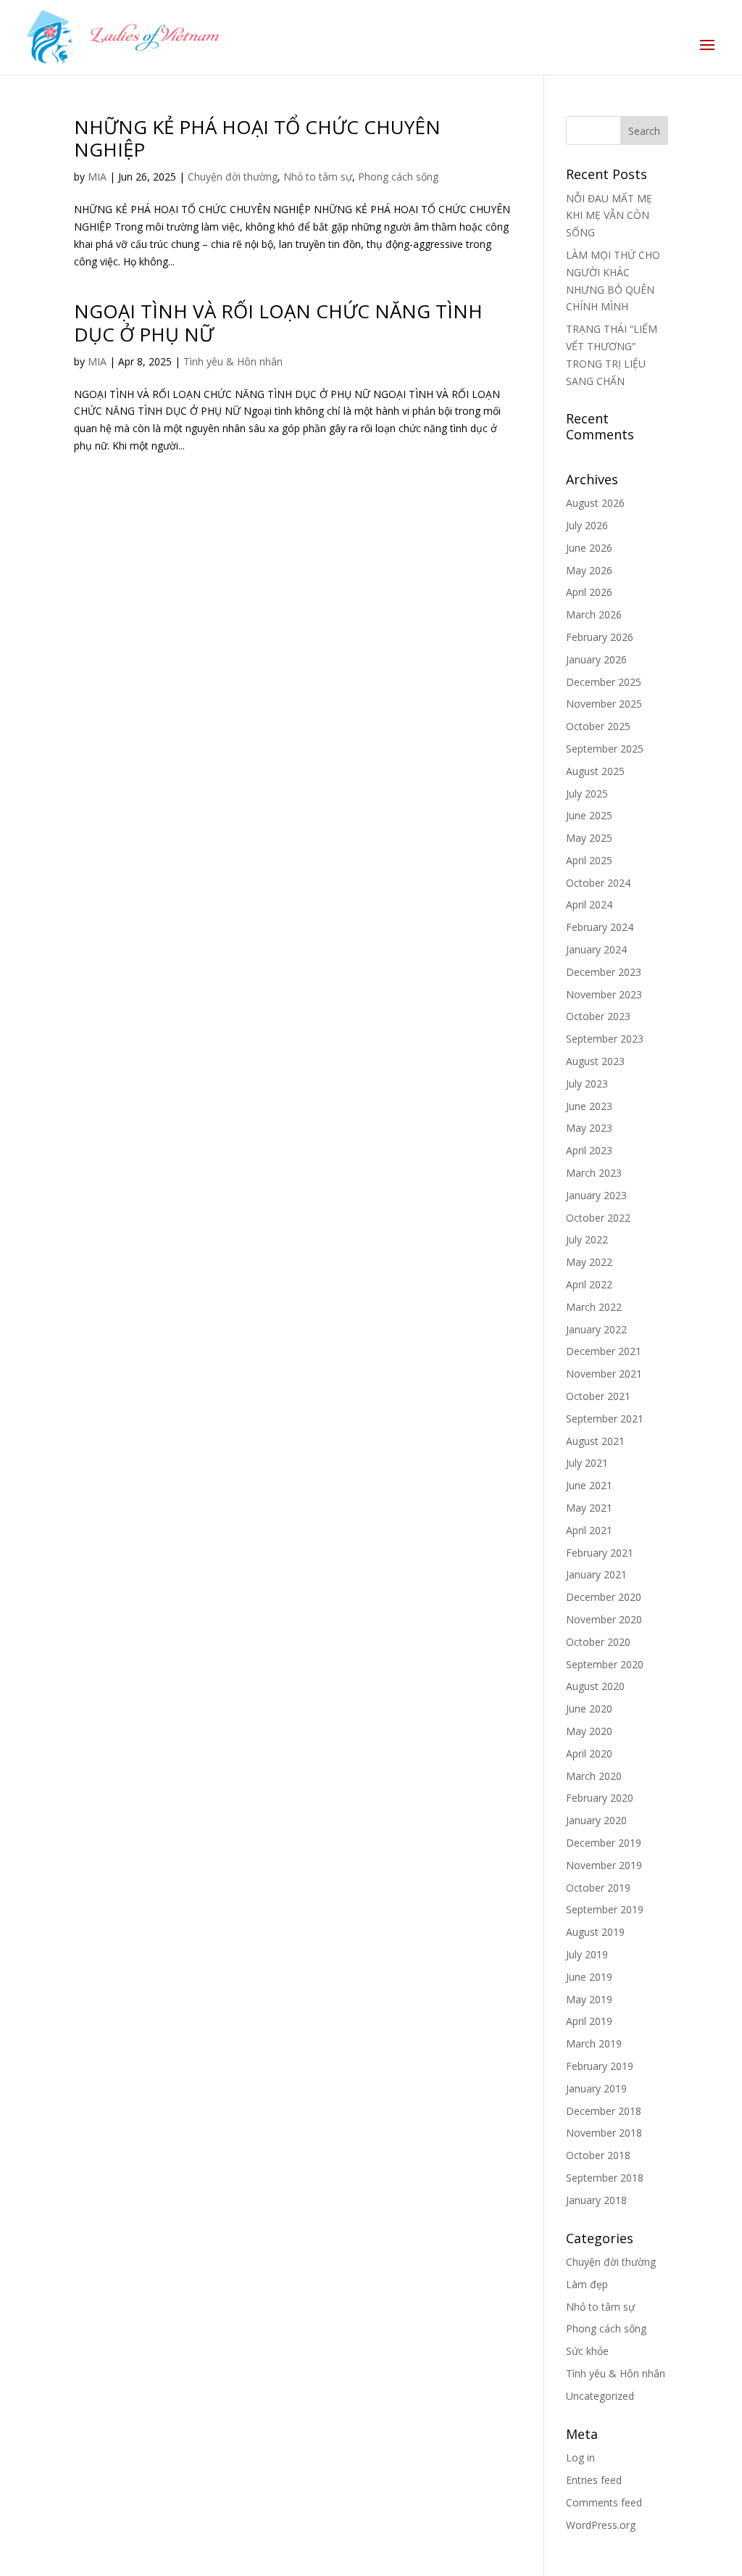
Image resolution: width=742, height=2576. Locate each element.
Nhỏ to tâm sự (318, 177)
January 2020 (596, 1820)
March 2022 (594, 1307)
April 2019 (589, 2021)
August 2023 (595, 1061)
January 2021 (596, 1574)
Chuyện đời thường (233, 177)
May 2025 (589, 838)
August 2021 (595, 1441)
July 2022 (587, 1239)
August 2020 (595, 1686)
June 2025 (589, 815)
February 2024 (600, 927)
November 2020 (604, 1619)
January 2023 (596, 1195)
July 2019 (587, 1954)
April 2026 (589, 592)
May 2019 (589, 1999)
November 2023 (604, 994)
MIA (97, 177)
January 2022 (596, 1329)
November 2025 (604, 704)
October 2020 (598, 1642)
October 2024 (598, 883)
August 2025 (595, 771)
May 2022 (589, 1262)
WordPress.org (601, 2525)
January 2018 (596, 2200)
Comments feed (604, 2502)
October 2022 (598, 1218)
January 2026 (596, 659)
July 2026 (587, 525)
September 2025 (605, 749)
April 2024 (589, 904)
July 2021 (587, 1463)
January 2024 (596, 949)
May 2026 (589, 570)
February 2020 (600, 1798)
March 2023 (594, 1173)
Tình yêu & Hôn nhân (233, 361)
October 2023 (598, 1016)
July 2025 (587, 794)
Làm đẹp (587, 2284)
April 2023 (589, 1150)
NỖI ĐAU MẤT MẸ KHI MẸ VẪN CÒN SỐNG (609, 216)
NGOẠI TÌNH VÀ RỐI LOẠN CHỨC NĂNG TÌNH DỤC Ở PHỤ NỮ (278, 322)
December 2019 (604, 1843)
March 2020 (594, 1776)
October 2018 (598, 2155)
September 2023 (605, 1039)
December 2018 (604, 2111)
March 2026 (594, 614)
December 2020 (604, 1597)
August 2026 (595, 503)
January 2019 (596, 2088)
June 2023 (589, 1106)
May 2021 (589, 1508)
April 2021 (589, 1530)
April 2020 (589, 1753)
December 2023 (604, 972)
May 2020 (589, 1731)
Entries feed (594, 2480)
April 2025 (589, 860)
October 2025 (598, 726)
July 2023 (587, 1084)
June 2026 (589, 548)
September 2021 (605, 1419)
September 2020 (605, 1664)
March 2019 (594, 2043)
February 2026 (600, 637)
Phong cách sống (398, 177)
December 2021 (604, 1351)
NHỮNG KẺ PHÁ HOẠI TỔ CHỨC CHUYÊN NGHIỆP (257, 138)
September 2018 (605, 2178)
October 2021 (598, 1396)
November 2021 (604, 1374)
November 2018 (604, 2133)
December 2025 (604, 682)
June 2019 (589, 1977)
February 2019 (600, 2066)
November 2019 (604, 1865)
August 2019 (595, 1932)
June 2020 (589, 1709)
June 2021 (589, 1485)
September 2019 (605, 1909)
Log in (580, 2457)
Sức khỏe (587, 2351)
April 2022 (589, 1284)
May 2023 (589, 1128)
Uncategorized (600, 2396)
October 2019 (598, 1888)
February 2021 (600, 1553)
